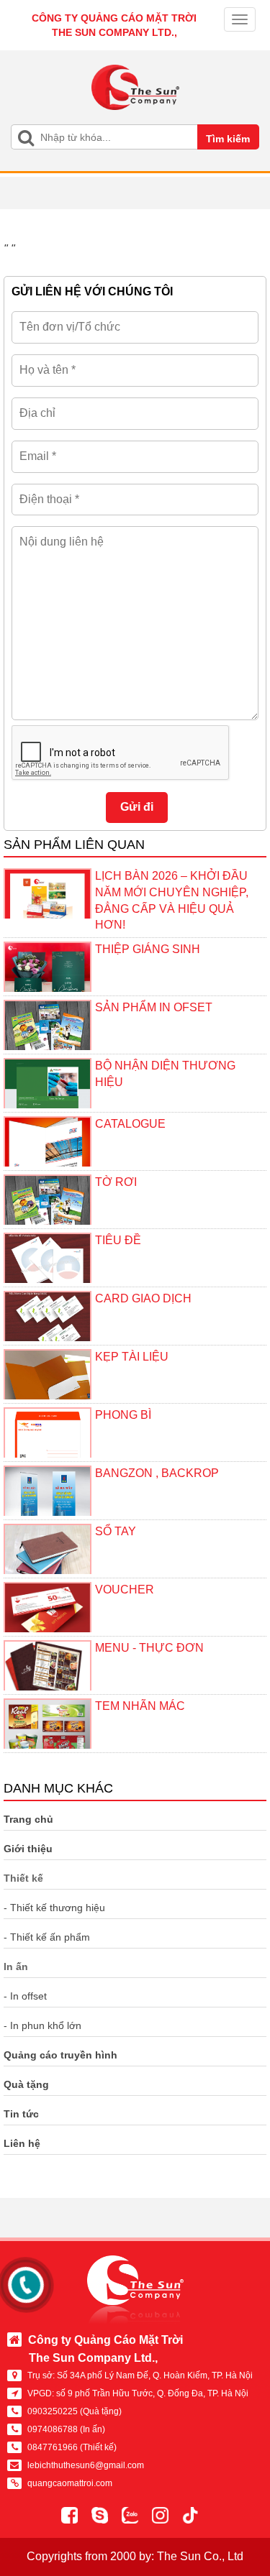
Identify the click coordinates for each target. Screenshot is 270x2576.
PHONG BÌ (123, 1415)
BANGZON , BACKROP (157, 1473)
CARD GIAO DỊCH (143, 1298)
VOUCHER (125, 1590)
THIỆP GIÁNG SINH (148, 949)
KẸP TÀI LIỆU (132, 1357)
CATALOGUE (130, 1124)
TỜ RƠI (116, 1182)
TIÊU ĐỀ (118, 1240)
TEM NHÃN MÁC (140, 1706)
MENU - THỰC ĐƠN (149, 1648)
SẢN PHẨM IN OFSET (154, 1007)
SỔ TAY (116, 1531)
